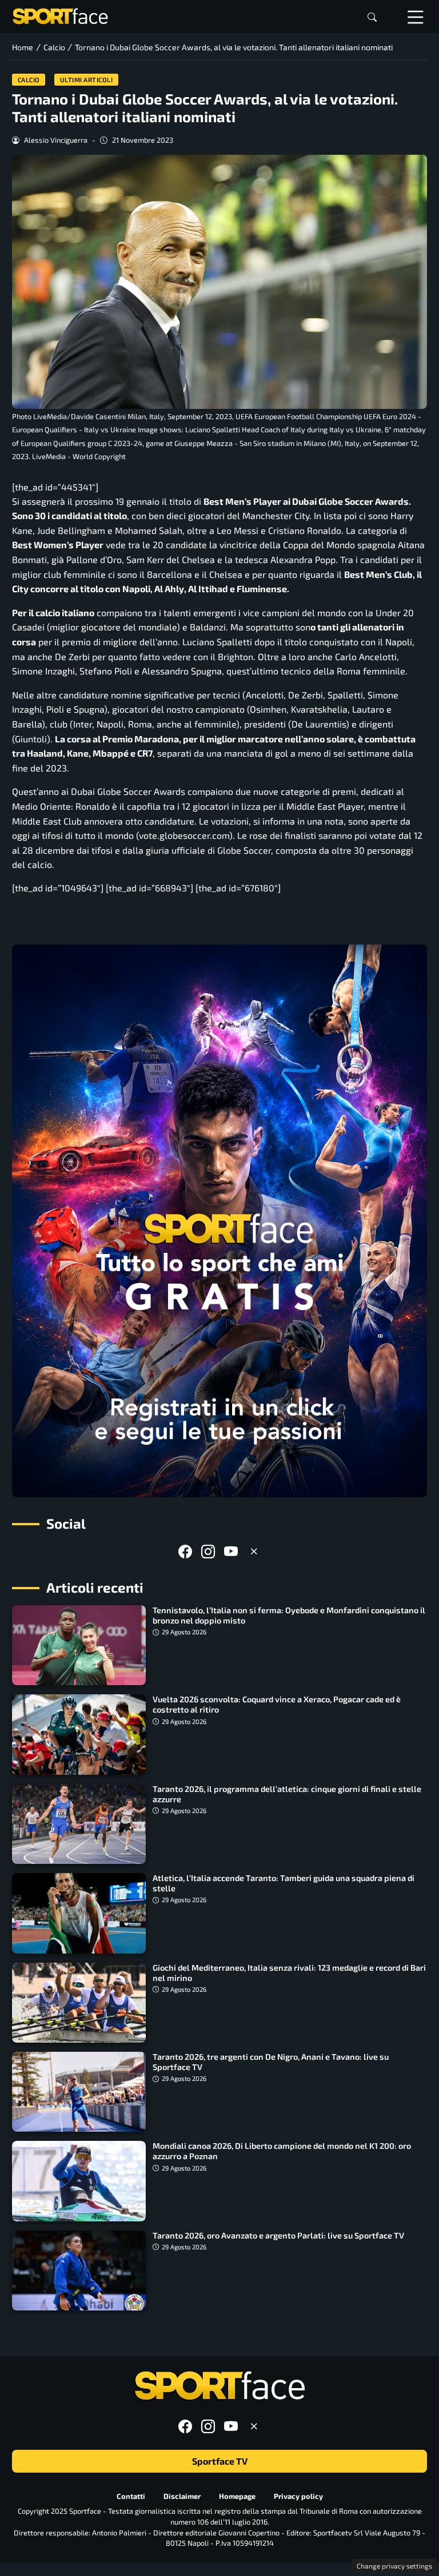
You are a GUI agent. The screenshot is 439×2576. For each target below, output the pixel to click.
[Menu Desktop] (416, 17)
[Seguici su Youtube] (231, 1551)
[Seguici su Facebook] (185, 1551)
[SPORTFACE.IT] (60, 15)
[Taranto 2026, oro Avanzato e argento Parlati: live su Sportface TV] (79, 2270)
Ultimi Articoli (87, 80)
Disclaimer (182, 2496)
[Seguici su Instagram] (208, 1551)
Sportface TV (220, 2461)
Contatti (131, 2496)
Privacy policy (298, 2496)
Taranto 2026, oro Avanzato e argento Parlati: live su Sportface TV (278, 2235)
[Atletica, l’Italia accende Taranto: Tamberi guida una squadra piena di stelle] (79, 1913)
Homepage (237, 2496)
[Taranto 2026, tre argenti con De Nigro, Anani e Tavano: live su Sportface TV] (79, 2092)
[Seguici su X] (254, 1551)
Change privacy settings (394, 2566)
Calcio (29, 80)
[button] (372, 17)
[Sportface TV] (219, 1221)
